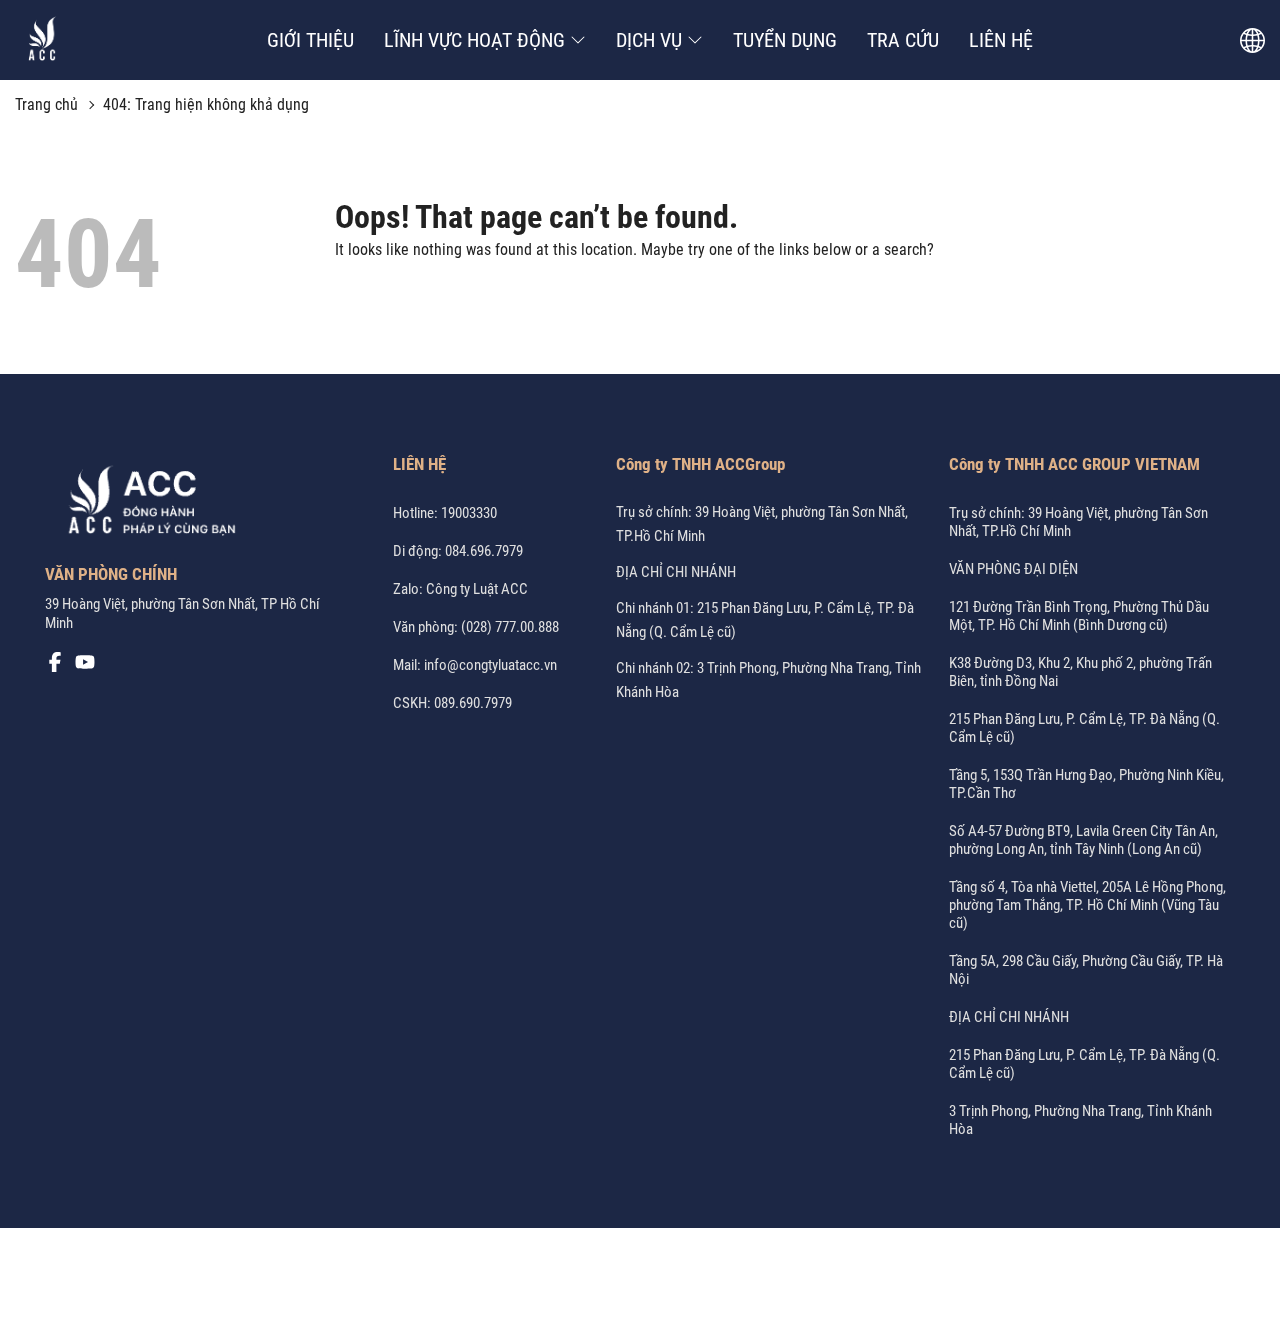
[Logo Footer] (145, 504)
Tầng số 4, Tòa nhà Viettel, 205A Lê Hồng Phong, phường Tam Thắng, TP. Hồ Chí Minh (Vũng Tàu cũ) (1087, 905)
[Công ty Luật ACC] (42, 40)
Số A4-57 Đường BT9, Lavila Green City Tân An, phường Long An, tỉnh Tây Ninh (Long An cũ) (1083, 840)
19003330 (469, 513)
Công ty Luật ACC (477, 589)
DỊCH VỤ (649, 40)
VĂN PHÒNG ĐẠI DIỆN (1013, 569)
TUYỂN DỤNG (785, 40)
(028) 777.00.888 (510, 627)
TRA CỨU (903, 40)
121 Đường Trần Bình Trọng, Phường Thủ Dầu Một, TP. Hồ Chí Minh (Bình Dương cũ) (1079, 616)
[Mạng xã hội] (55, 667)
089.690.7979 (473, 703)
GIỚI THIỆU (310, 40)
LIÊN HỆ (1001, 40)
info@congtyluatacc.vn (490, 665)
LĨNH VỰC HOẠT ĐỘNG (474, 40)
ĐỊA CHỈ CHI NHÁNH (676, 572)
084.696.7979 (484, 551)
